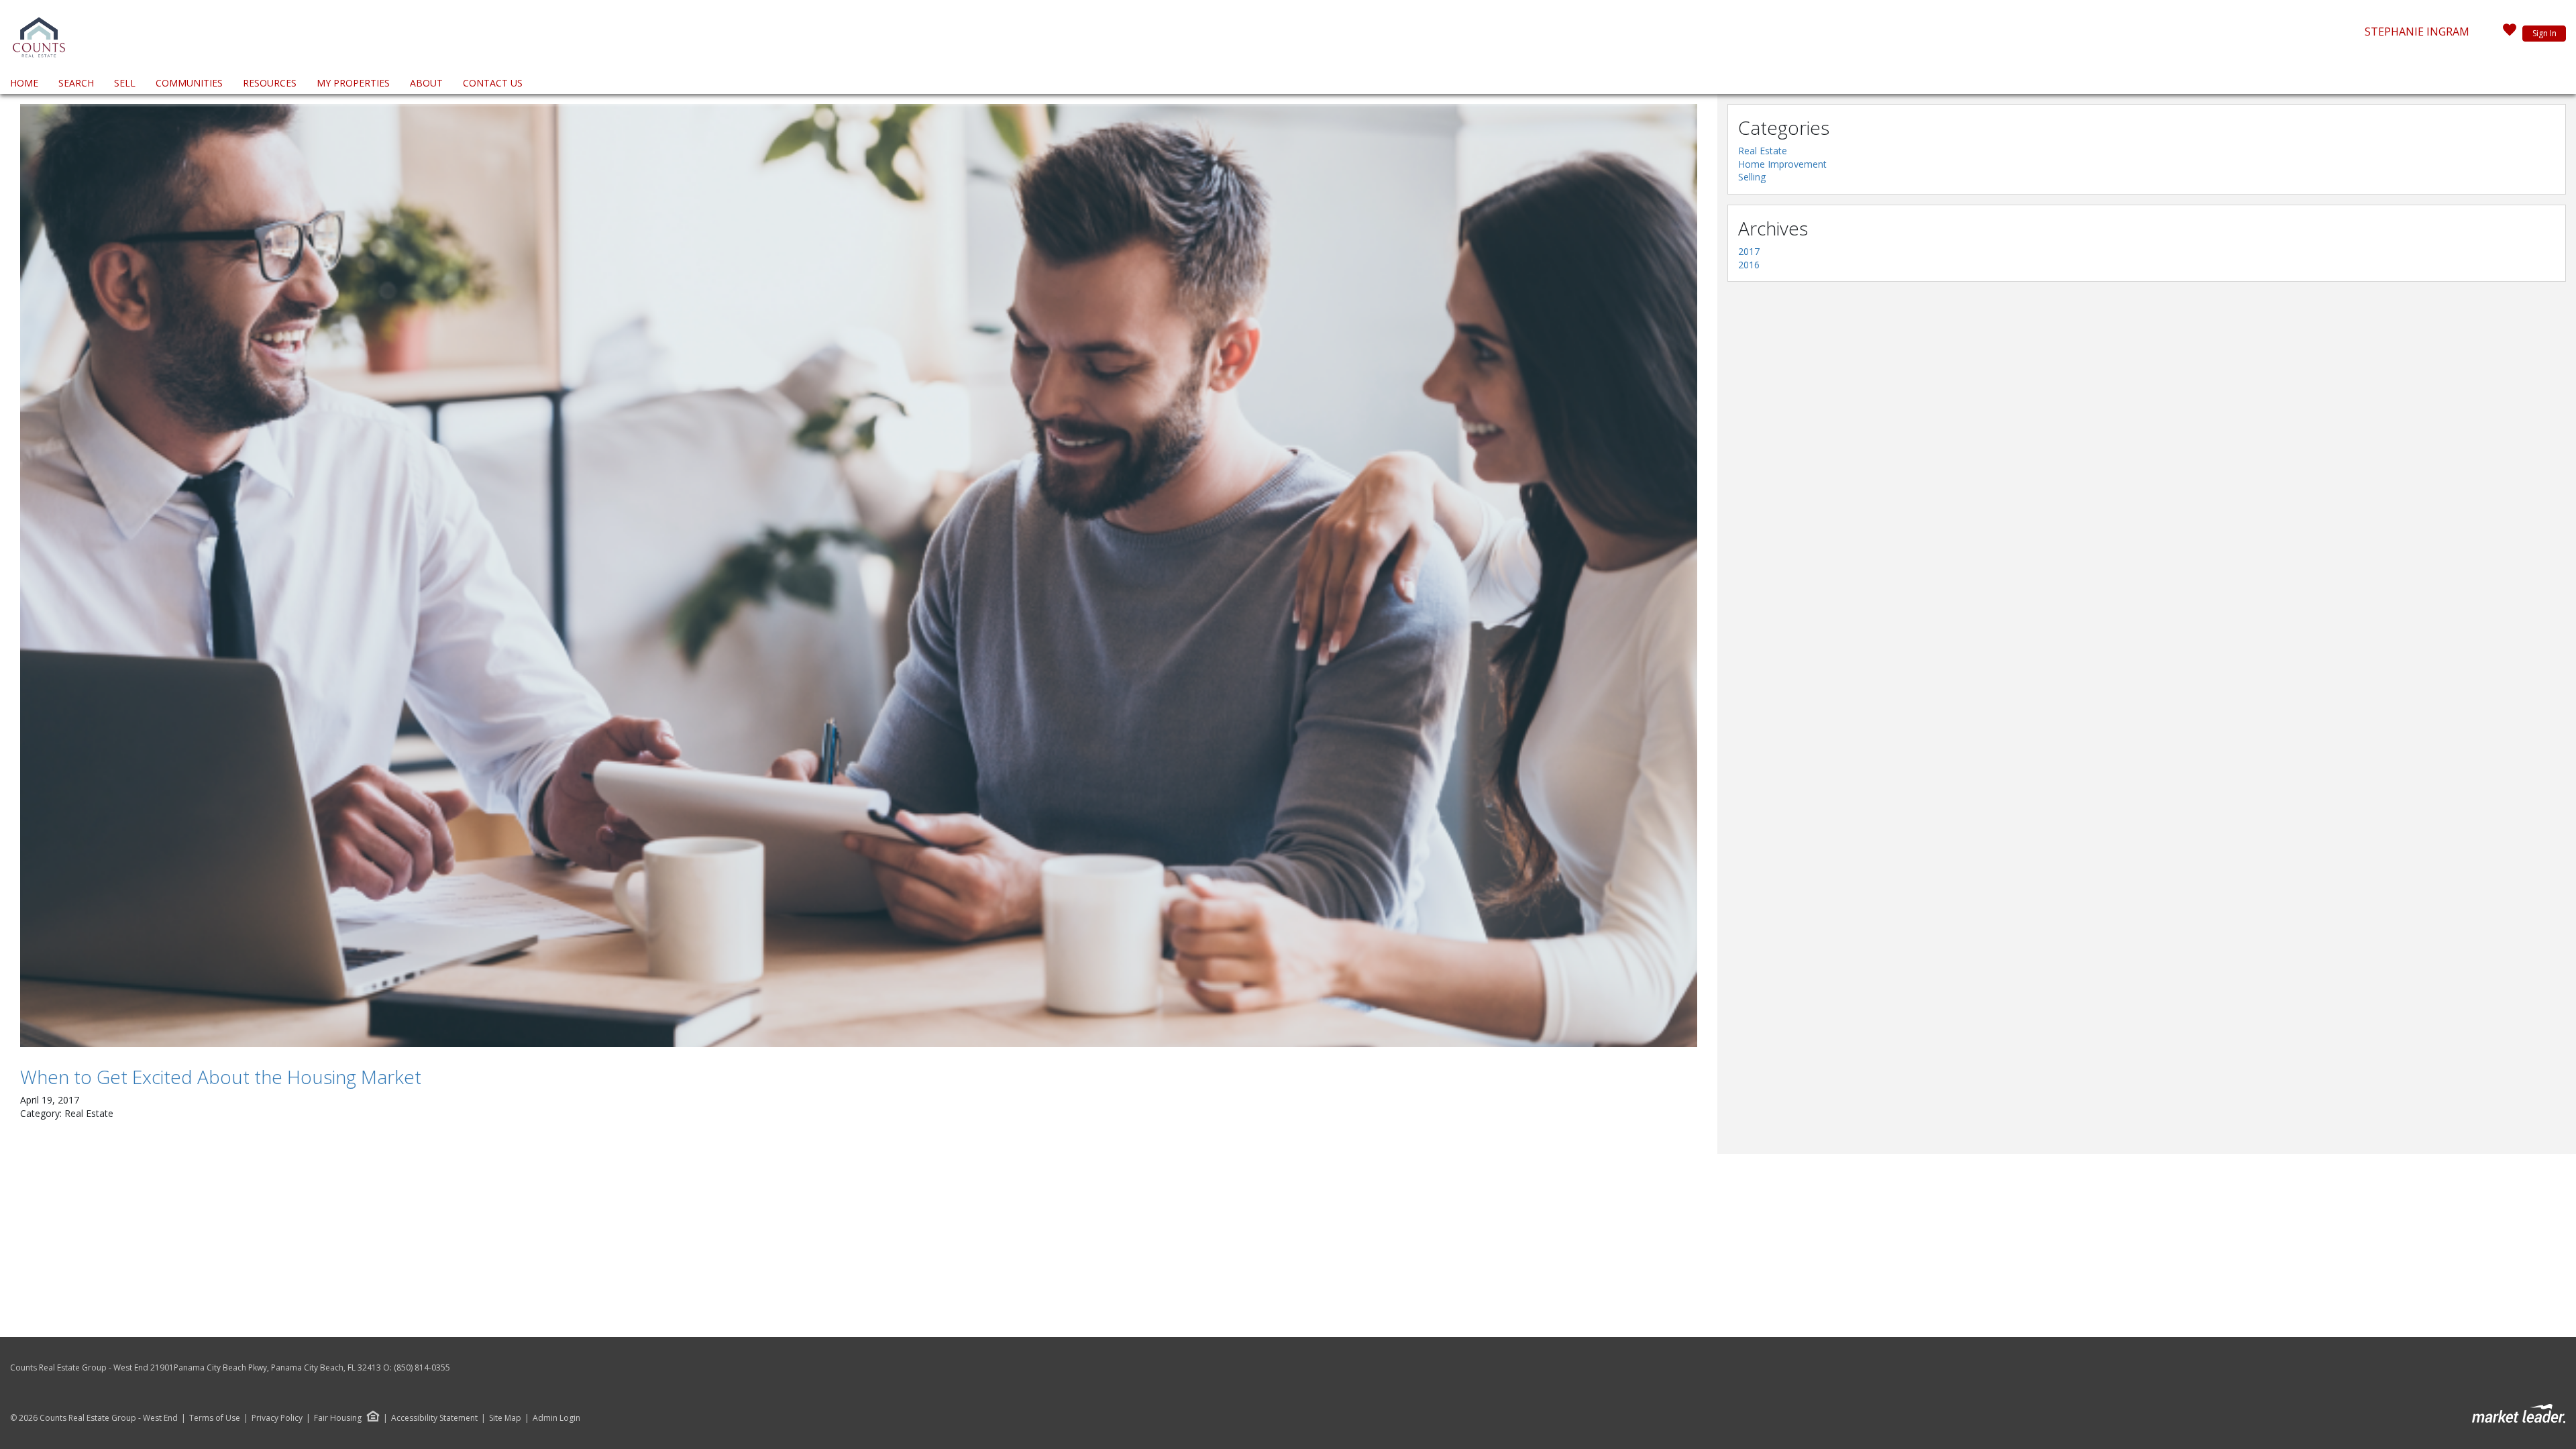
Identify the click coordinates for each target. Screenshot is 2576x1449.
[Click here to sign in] (2510, 34)
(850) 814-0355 (422, 1367)
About (426, 83)
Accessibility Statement (434, 1418)
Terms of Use (215, 1418)
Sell (125, 83)
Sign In (2544, 33)
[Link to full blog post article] (859, 576)
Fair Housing (338, 1418)
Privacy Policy (277, 1418)
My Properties (353, 83)
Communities (189, 83)
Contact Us (493, 83)
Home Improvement (1782, 164)
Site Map (505, 1418)
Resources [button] (270, 83)
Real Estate (1763, 151)
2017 (1749, 251)
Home (24, 83)
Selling (1752, 177)
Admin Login (556, 1418)
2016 (1749, 265)
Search (76, 83)
